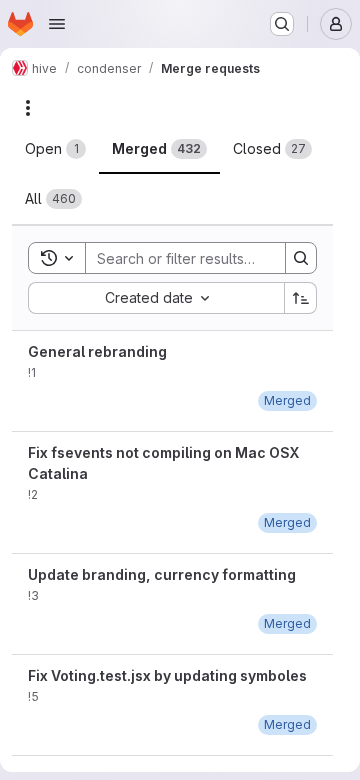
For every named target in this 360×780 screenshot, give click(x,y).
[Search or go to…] (282, 24)
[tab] (55, 149)
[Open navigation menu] (57, 24)
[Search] (301, 258)
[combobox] (156, 298)
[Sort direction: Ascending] (301, 298)
